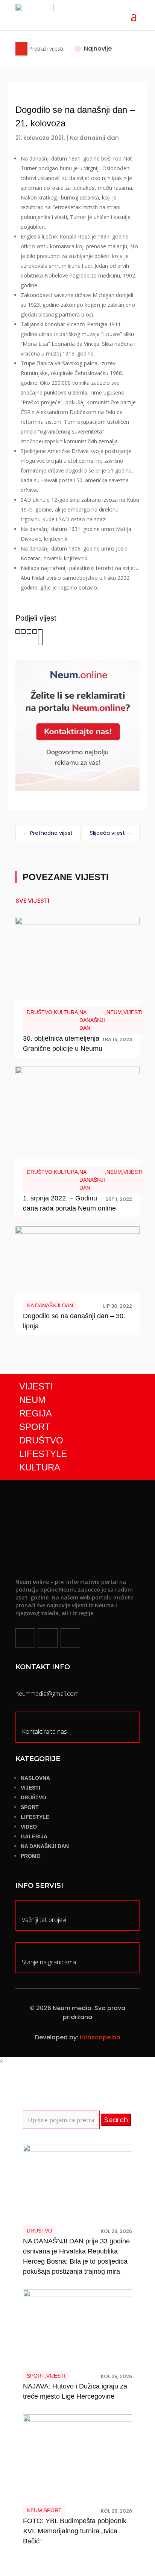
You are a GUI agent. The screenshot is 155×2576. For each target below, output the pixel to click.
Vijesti (133, 1012)
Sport (36, 2376)
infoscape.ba (100, 2037)
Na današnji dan (94, 138)
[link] (18, 632)
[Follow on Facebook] (25, 1638)
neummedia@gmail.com (47, 1694)
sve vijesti (32, 901)
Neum (114, 1012)
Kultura (66, 1012)
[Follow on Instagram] (48, 1638)
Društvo (40, 1012)
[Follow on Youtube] (70, 1638)
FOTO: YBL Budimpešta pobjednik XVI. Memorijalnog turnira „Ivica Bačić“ (75, 2531)
